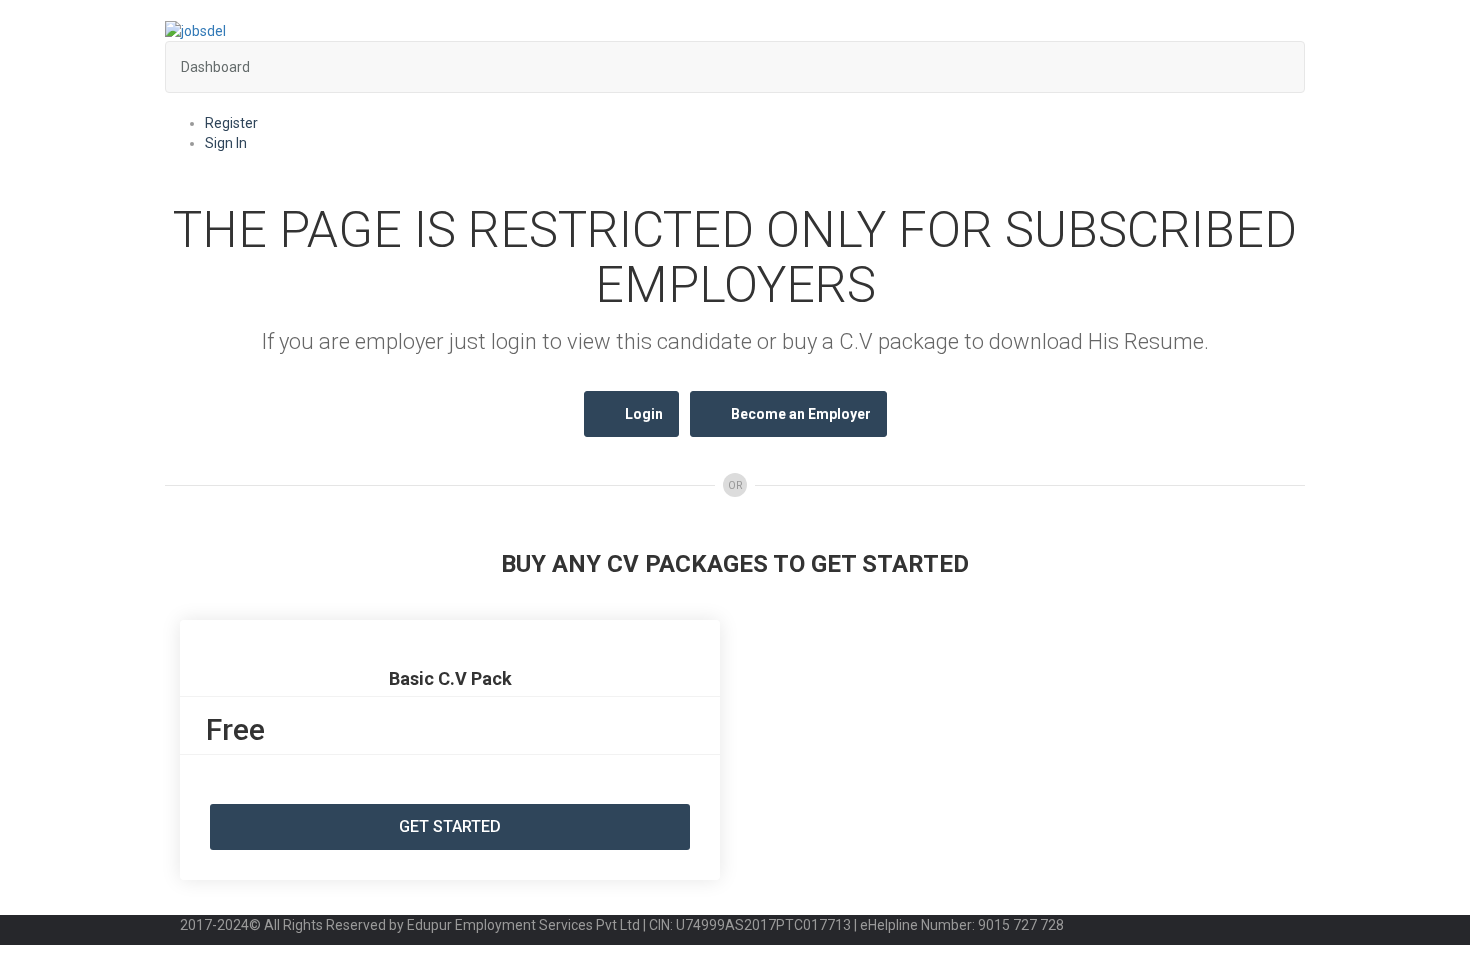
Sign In (226, 143)
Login (644, 414)
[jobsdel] (195, 30)
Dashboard (215, 67)
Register (231, 123)
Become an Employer (801, 414)
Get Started (450, 826)
